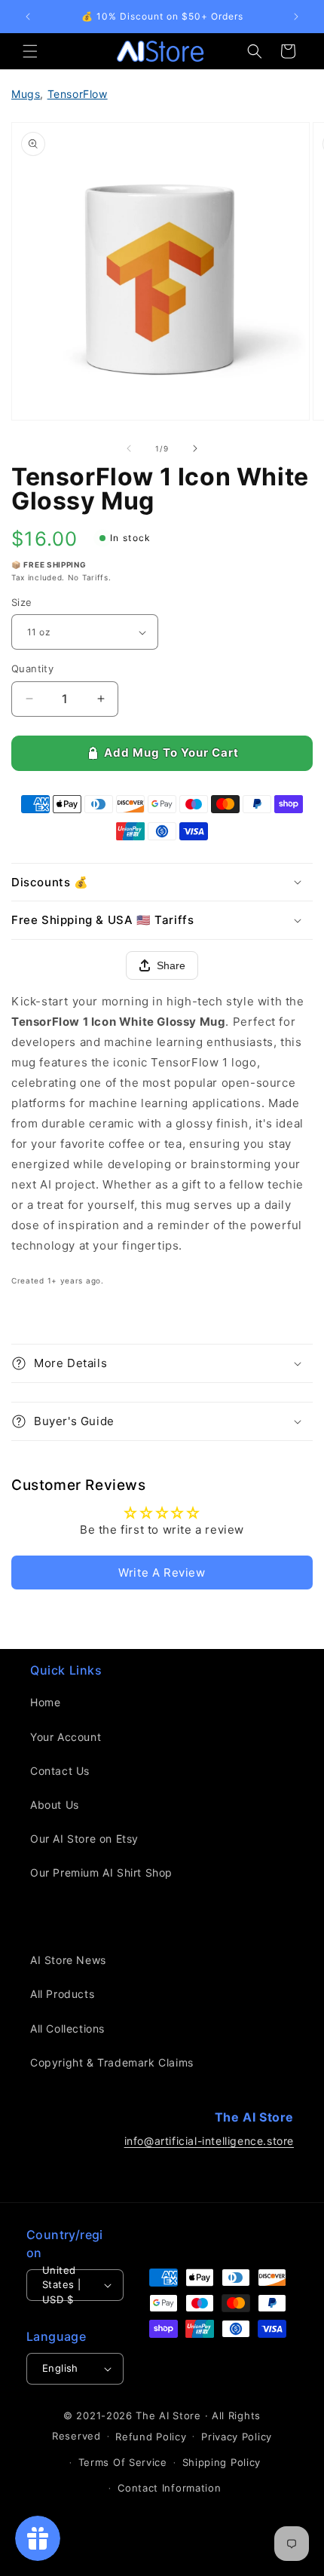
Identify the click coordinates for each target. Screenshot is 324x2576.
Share (171, 965)
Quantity (32, 668)
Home (45, 1702)
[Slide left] (129, 448)
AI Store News (68, 1960)
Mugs (26, 94)
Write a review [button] (162, 1573)
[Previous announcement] (28, 17)
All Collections (67, 2028)
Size (22, 602)
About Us (55, 1805)
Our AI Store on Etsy (84, 1839)
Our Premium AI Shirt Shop (101, 1872)
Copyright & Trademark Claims (112, 2062)
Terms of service (123, 2462)
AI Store (180, 2415)
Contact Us (60, 1771)
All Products (62, 1994)
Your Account (66, 1737)
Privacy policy (237, 2437)
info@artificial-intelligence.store (209, 2141)
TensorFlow (78, 94)
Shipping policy (222, 2462)
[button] (30, 51)
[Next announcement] (296, 17)
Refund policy (151, 2437)
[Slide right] (195, 448)
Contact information (169, 2488)
